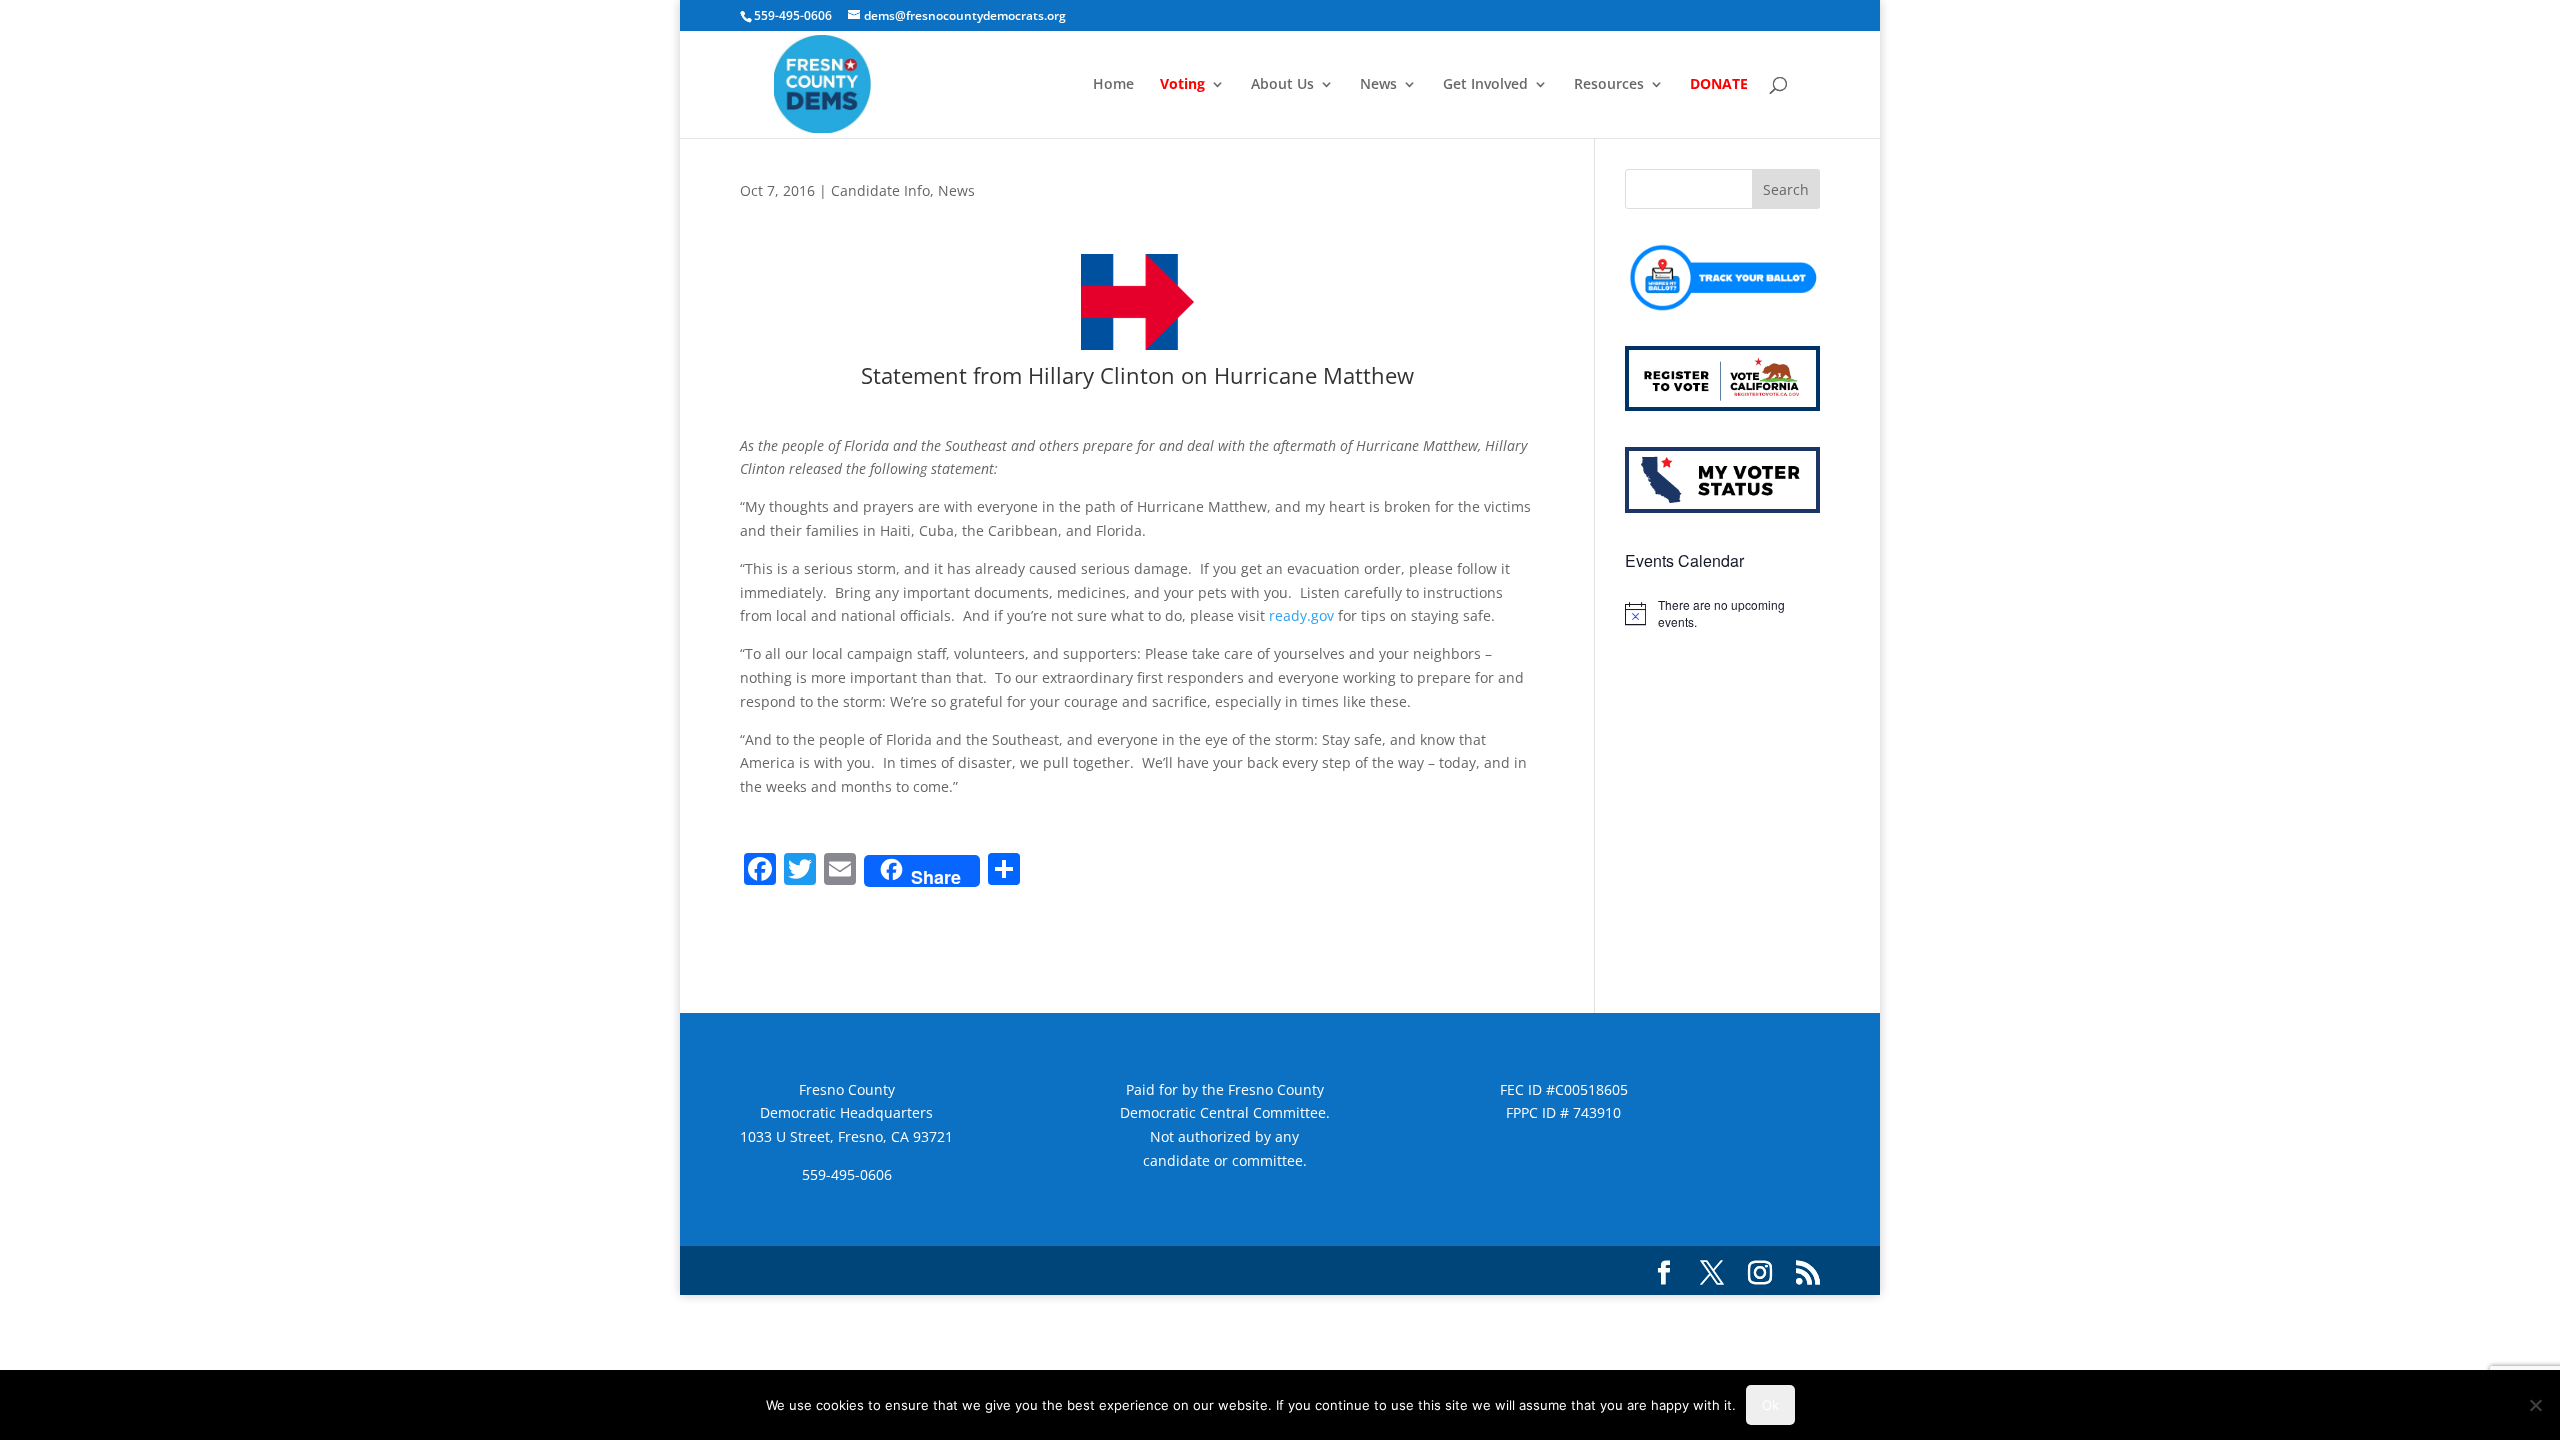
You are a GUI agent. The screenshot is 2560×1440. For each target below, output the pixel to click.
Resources (1609, 85)
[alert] (1722, 613)
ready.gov (1301, 615)
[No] (2535, 1405)
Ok (1770, 1405)
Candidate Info (880, 190)
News (1378, 85)
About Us (1282, 85)
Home (1113, 85)
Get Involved (1485, 85)
